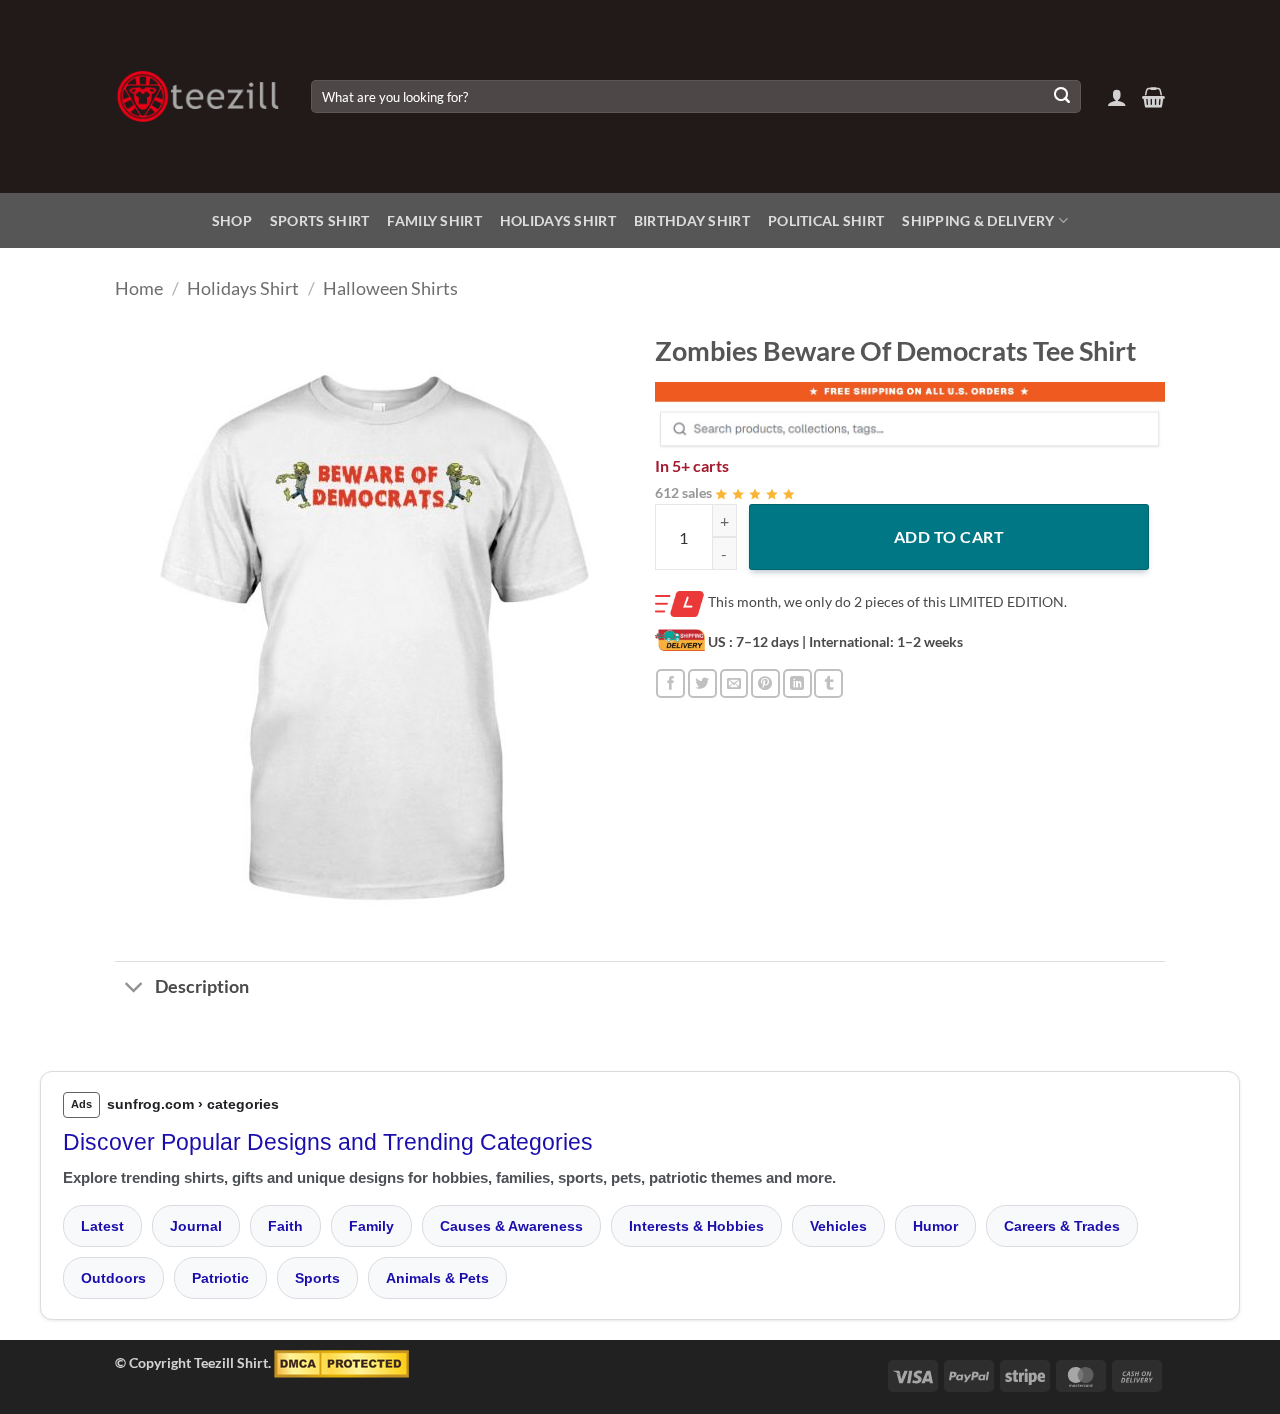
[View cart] (1153, 97)
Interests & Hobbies (696, 1226)
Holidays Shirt (558, 220)
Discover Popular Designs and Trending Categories (328, 1142)
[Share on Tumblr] (828, 683)
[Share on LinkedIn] (797, 683)
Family (371, 1226)
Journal (196, 1226)
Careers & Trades (1062, 1226)
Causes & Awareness (511, 1226)
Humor (935, 1226)
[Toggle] (134, 988)
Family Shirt (434, 220)
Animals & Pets (437, 1278)
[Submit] (1062, 97)
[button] (1117, 97)
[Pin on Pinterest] (765, 683)
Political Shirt (826, 220)
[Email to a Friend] (734, 683)
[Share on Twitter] (702, 683)
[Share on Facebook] (670, 683)
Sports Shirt (319, 220)
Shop (232, 220)
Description (202, 986)
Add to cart (949, 536)
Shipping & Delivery (978, 220)
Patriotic (220, 1278)
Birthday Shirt (692, 220)
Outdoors (113, 1278)
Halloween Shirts (390, 288)
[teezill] (198, 96)
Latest (102, 1226)
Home (139, 288)
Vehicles (838, 1226)
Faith (285, 1226)
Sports (317, 1278)
